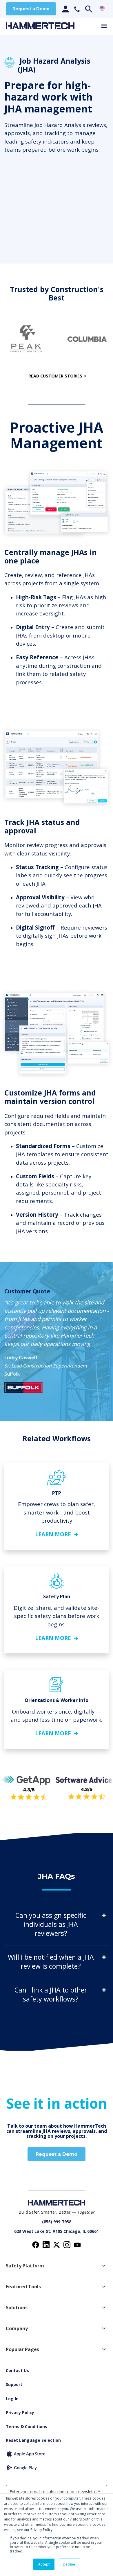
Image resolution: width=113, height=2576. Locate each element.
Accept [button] (44, 2564)
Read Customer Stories (55, 376)
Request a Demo (31, 9)
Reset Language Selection (33, 2440)
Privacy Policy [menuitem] (20, 2413)
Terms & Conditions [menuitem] (27, 2426)
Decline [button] (69, 2564)
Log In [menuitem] (12, 2399)
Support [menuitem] (14, 2384)
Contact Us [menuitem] (17, 2370)
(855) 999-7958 (57, 2222)
